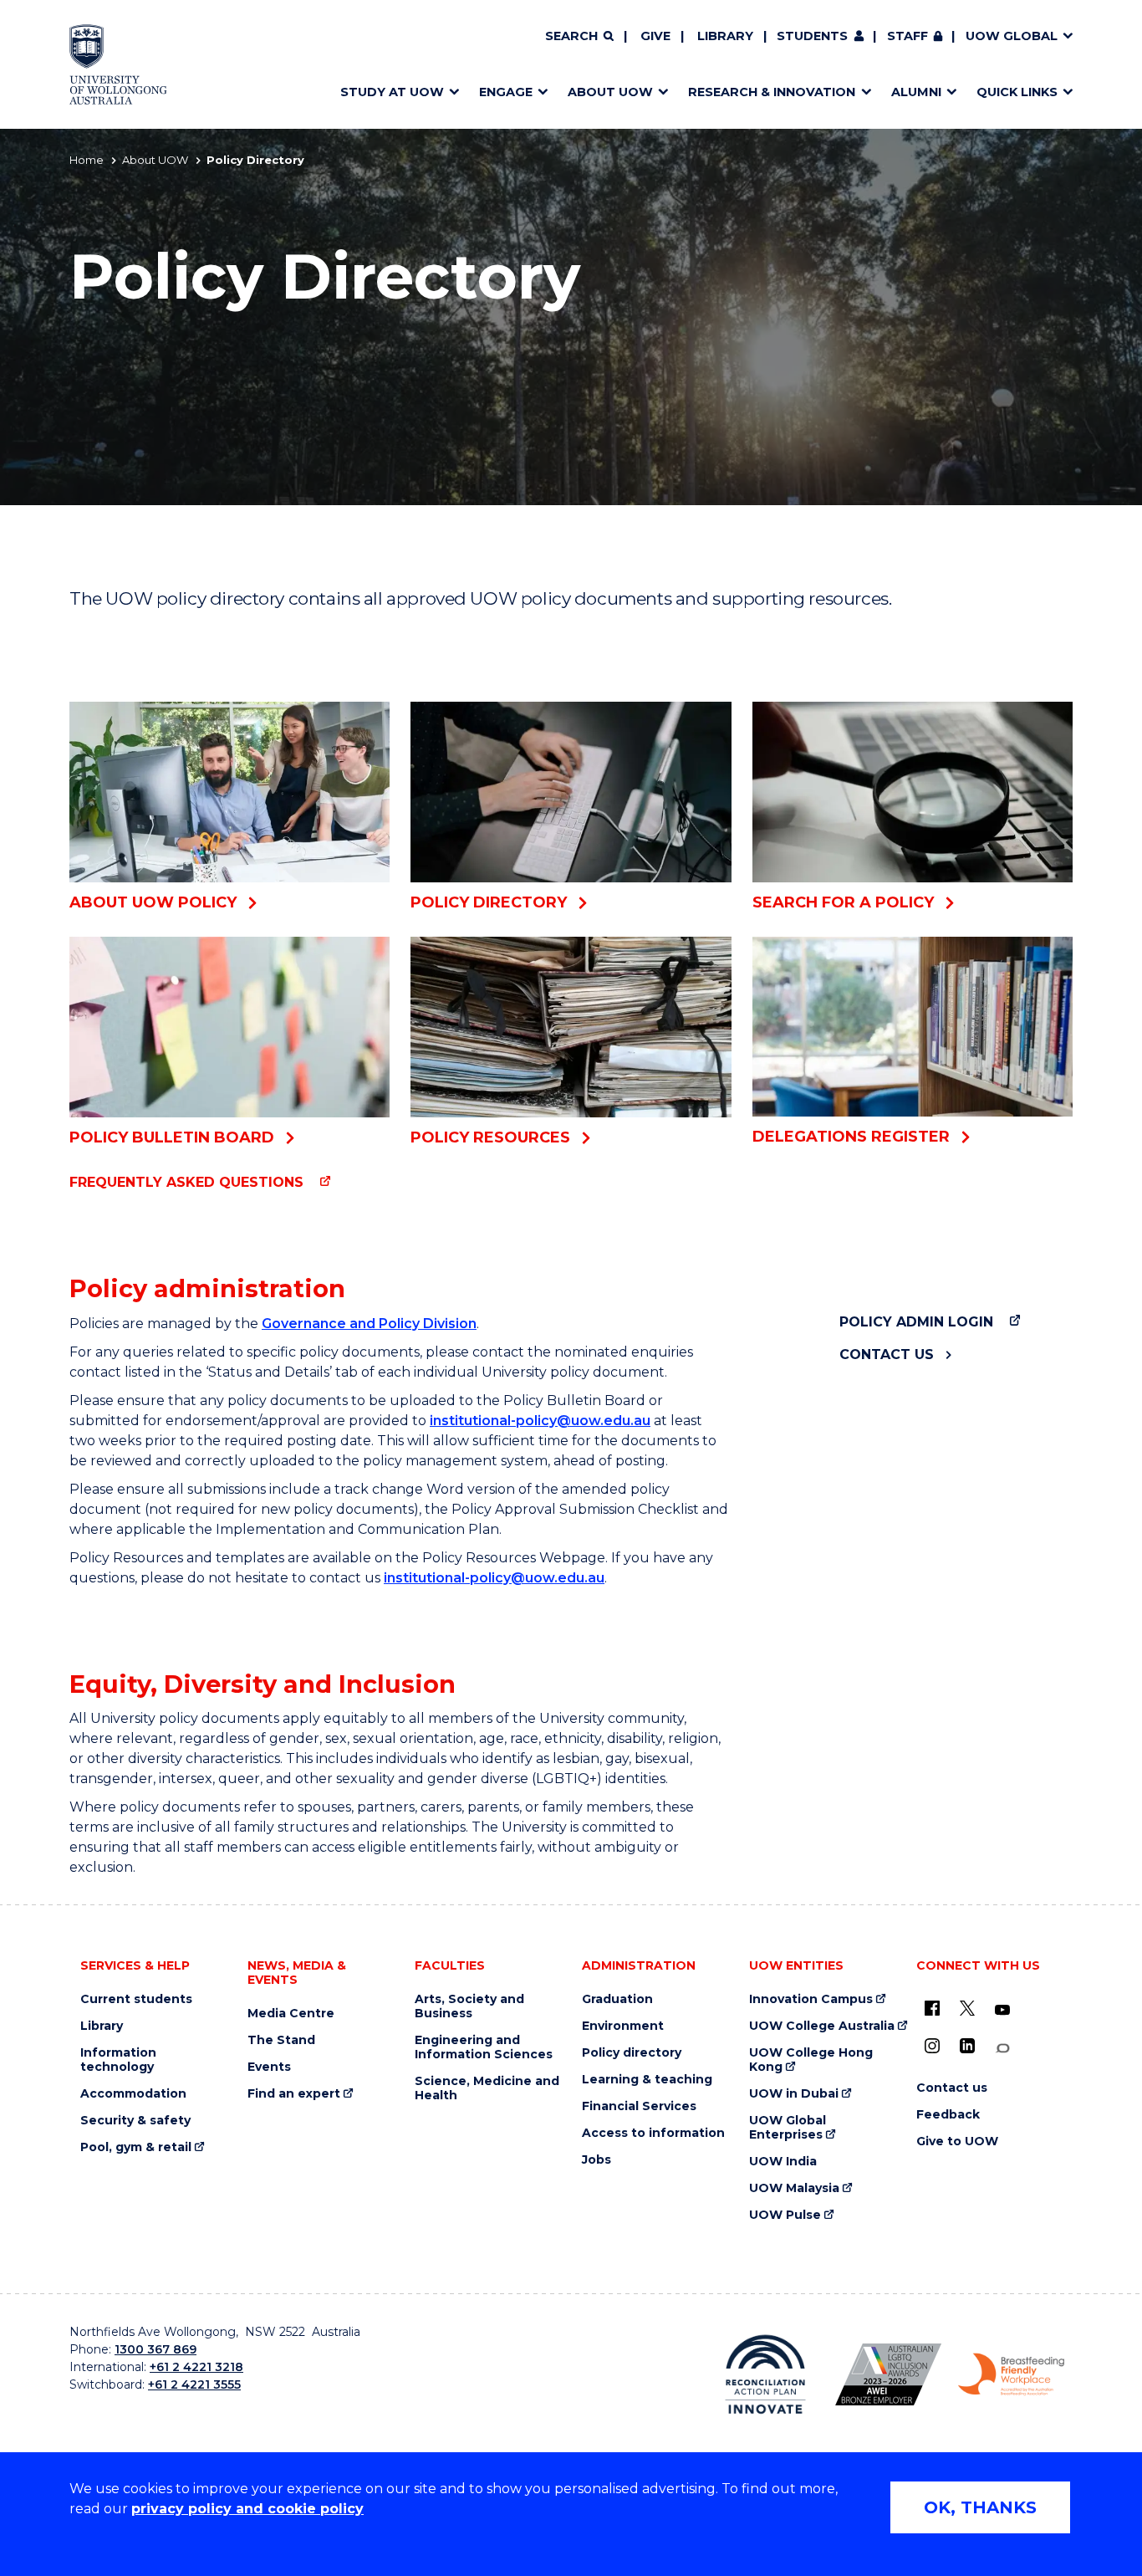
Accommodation (133, 2094)
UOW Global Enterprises (788, 2128)
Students (812, 36)
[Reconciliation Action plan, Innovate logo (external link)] (765, 2374)
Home (87, 160)
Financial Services (639, 2106)
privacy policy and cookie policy (247, 2509)
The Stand (281, 2040)
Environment (623, 2026)
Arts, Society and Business (469, 2006)
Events (269, 2067)
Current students (136, 1999)
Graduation (617, 1999)
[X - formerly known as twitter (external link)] (967, 2008)
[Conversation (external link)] (1002, 2049)
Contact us (887, 1354)
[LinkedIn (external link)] (967, 2046)
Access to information (653, 2133)
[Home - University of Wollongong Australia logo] (118, 64)
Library (725, 36)
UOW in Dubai (794, 2094)
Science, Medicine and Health (487, 2088)
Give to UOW (957, 2142)
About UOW (155, 160)
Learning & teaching (647, 2080)
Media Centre (291, 2014)
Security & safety (135, 2121)
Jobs (596, 2160)
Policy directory (632, 2053)
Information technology (118, 2060)
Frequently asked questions (186, 1182)
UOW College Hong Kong (811, 2060)
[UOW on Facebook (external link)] (932, 2008)
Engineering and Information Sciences (484, 2047)
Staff (907, 36)
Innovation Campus (811, 1999)
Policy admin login (916, 1322)
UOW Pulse (785, 2215)
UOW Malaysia (794, 2188)
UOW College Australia (822, 2026)
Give (655, 36)
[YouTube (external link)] (1002, 2011)
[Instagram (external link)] (932, 2046)
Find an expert (294, 2094)
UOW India (783, 2162)
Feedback (948, 2115)
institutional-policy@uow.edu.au (540, 1421)
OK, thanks (980, 2507)
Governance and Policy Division (369, 1324)
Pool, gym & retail (136, 2147)
